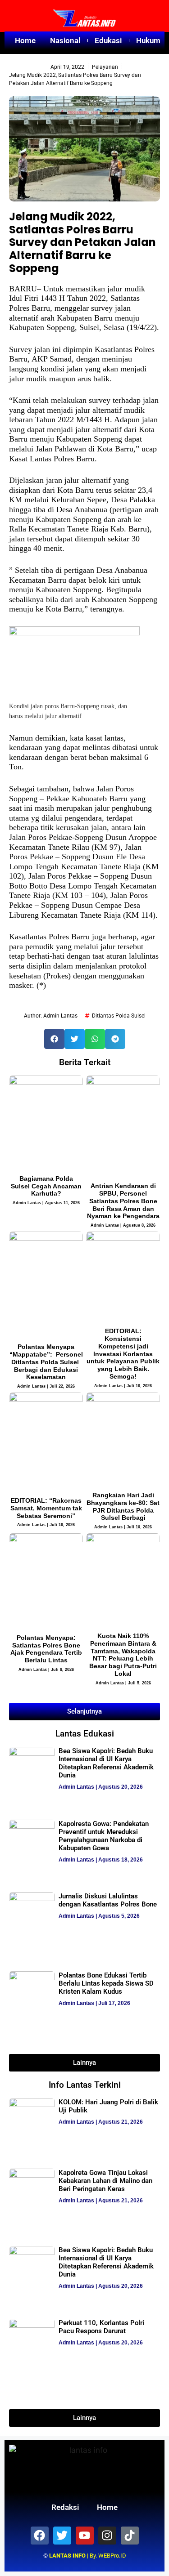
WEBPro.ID (112, 2556)
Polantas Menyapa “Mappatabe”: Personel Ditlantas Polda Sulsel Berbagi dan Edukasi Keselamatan (46, 1362)
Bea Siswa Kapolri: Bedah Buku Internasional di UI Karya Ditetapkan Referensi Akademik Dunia (106, 1763)
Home (25, 40)
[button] (54, 1039)
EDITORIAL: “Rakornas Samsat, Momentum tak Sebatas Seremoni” (46, 1508)
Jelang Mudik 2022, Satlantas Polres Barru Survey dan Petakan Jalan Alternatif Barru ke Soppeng (82, 242)
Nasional (65, 40)
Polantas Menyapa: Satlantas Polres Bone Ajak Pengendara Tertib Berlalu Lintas (46, 1649)
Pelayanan (105, 67)
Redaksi (65, 2507)
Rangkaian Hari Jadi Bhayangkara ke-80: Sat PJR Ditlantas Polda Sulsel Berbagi (123, 1506)
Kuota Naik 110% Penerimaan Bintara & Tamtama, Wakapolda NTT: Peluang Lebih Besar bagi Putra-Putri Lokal (123, 1655)
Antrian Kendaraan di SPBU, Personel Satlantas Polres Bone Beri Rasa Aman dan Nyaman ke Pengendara (123, 1201)
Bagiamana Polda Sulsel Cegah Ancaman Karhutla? (46, 1186)
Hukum (148, 40)
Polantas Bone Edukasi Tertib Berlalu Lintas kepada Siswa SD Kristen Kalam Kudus (106, 1983)
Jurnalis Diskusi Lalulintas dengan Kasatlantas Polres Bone (108, 1900)
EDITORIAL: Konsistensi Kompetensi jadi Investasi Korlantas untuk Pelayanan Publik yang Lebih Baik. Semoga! (123, 1354)
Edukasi (108, 40)
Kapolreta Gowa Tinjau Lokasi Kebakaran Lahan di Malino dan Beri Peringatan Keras (105, 2181)
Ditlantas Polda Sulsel (119, 1016)
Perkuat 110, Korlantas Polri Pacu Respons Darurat (101, 2327)
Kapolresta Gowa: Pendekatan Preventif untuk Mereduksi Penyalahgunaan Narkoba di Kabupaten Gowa (104, 1836)
